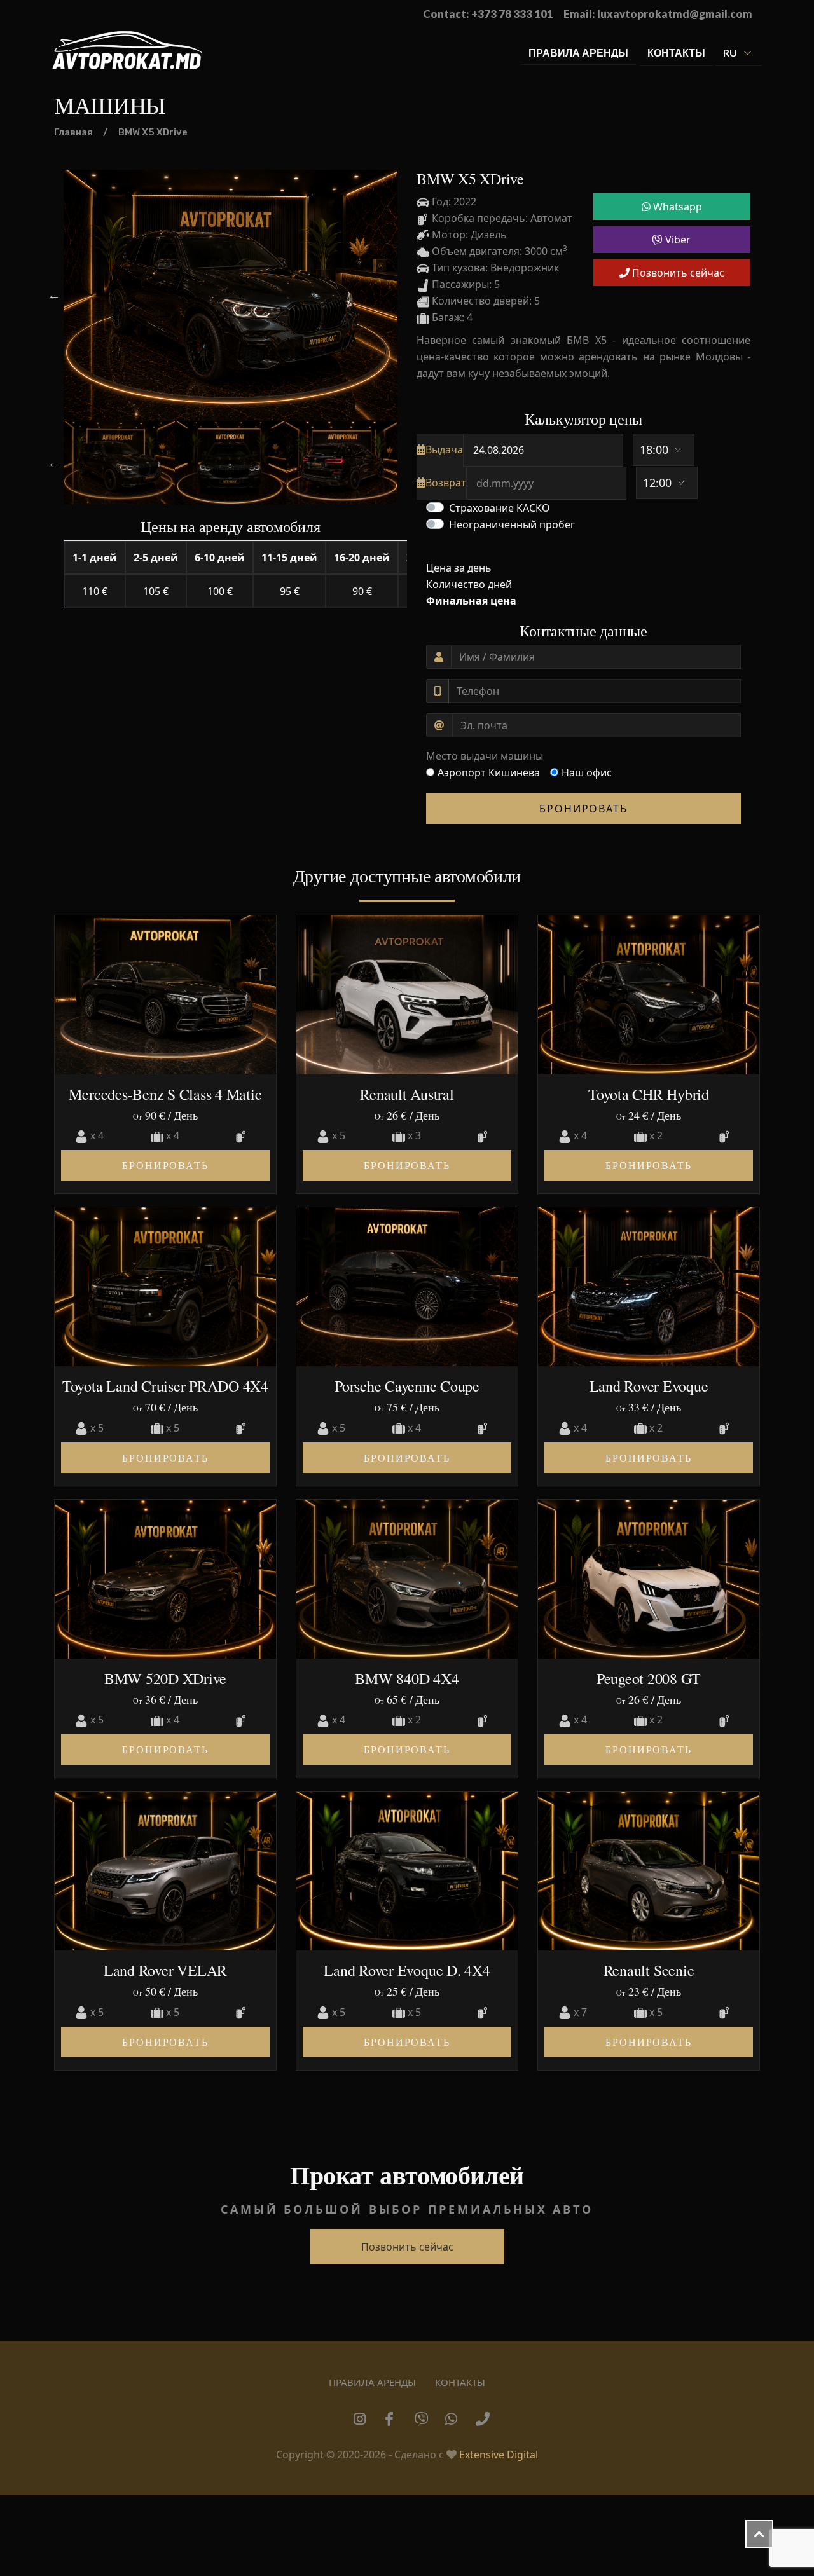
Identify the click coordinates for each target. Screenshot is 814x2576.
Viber (677, 240)
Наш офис (587, 772)
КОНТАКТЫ (676, 52)
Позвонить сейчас (677, 273)
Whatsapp (676, 207)
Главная (73, 132)
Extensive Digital (499, 2455)
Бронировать (583, 809)
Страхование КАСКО (500, 508)
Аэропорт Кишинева (489, 772)
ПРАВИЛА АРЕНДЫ (578, 52)
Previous (54, 295)
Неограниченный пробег (512, 524)
